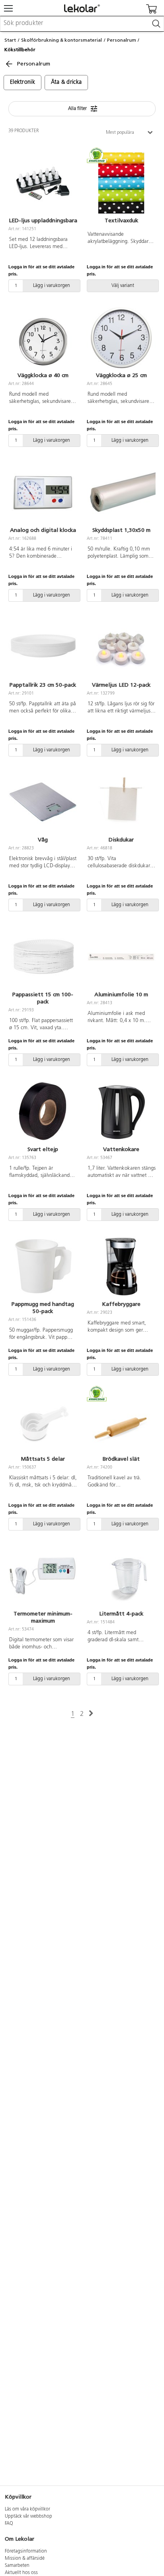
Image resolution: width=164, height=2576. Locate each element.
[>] (91, 1714)
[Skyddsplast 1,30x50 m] (121, 493)
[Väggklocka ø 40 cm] (43, 338)
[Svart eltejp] (43, 1112)
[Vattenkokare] (121, 1112)
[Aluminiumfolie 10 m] (121, 957)
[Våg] (43, 802)
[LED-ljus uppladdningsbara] (43, 183)
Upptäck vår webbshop (28, 2516)
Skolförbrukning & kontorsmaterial (61, 40)
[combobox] (82, 24)
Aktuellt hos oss (21, 2573)
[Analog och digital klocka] (43, 493)
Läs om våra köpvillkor (27, 2509)
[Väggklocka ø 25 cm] (121, 338)
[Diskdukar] (121, 802)
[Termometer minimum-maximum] (43, 1576)
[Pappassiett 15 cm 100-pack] (43, 957)
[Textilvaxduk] (121, 183)
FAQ (9, 2524)
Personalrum (122, 40)
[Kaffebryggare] (121, 1267)
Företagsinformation (26, 2551)
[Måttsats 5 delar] (43, 1421)
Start (10, 40)
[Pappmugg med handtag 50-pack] (43, 1267)
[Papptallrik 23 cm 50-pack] (43, 647)
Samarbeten (17, 2566)
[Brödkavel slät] (121, 1421)
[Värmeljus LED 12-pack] (121, 647)
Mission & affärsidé (25, 2559)
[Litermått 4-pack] (121, 1576)
